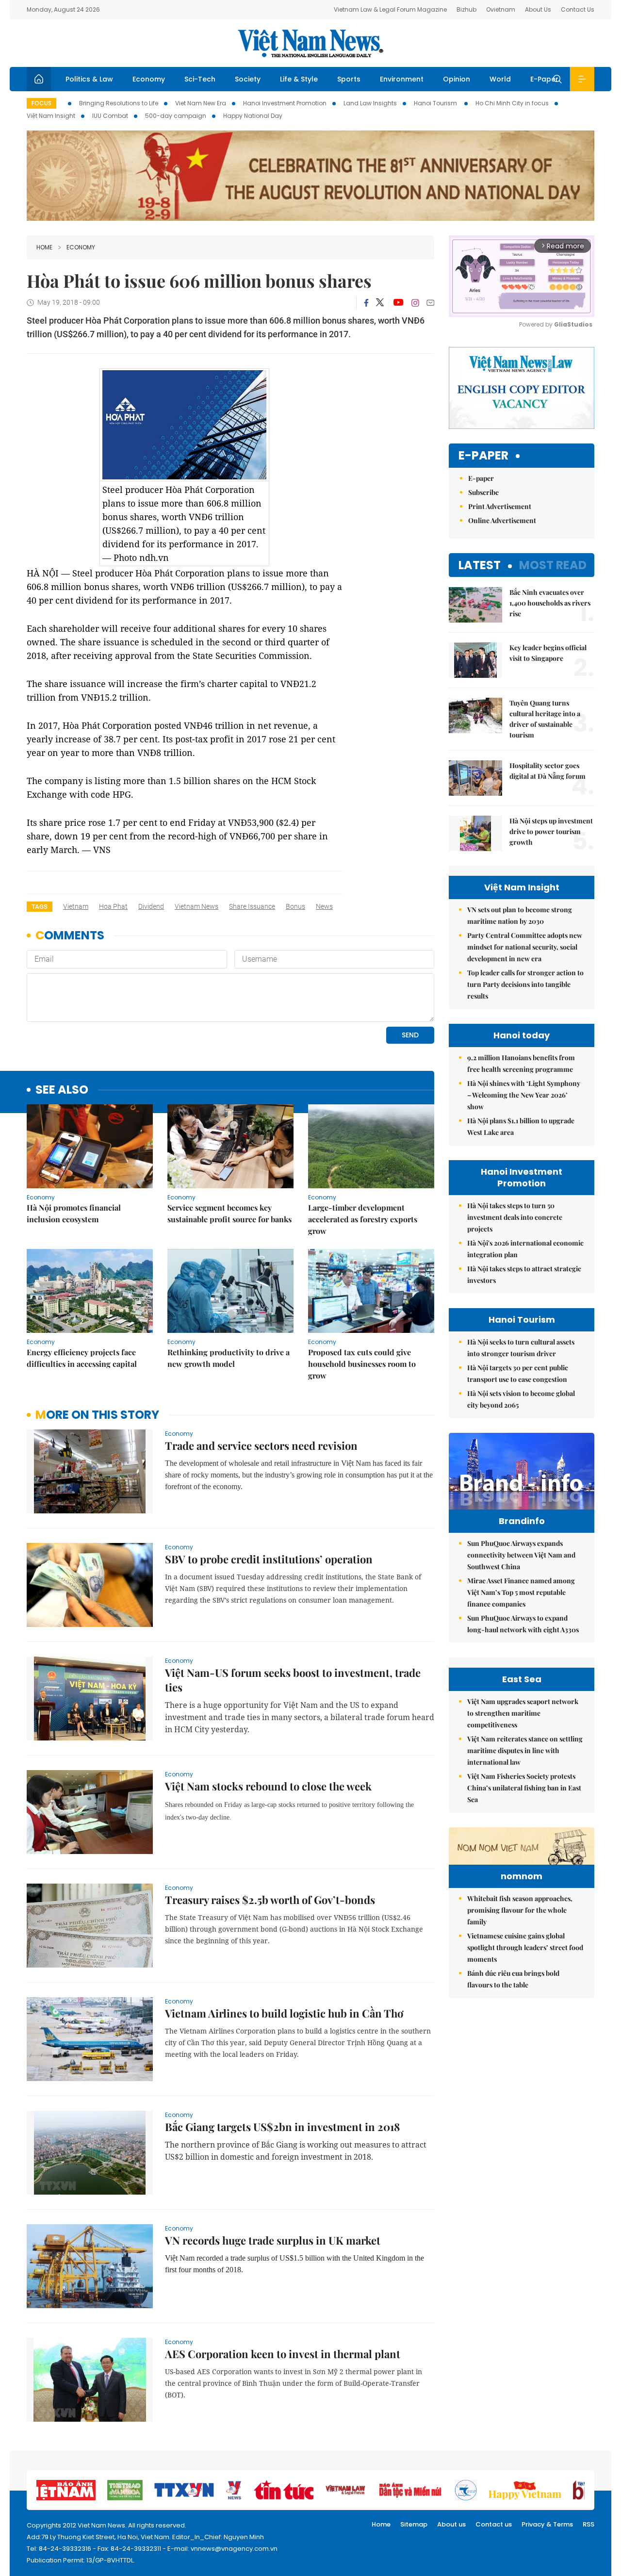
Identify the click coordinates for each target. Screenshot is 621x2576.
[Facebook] (366, 303)
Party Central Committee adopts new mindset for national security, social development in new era (525, 947)
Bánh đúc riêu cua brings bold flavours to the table (513, 1979)
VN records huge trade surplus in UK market (273, 2240)
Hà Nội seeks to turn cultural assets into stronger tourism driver (521, 1348)
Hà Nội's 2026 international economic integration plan (525, 1249)
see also (62, 1090)
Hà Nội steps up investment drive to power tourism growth (551, 831)
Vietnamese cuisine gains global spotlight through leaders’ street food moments (525, 1947)
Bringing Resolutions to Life (119, 103)
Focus (41, 103)
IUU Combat (110, 116)
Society (248, 79)
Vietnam (76, 906)
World (500, 79)
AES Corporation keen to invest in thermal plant (283, 2354)
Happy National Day (253, 116)
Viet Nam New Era (201, 103)
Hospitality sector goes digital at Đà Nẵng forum (547, 771)
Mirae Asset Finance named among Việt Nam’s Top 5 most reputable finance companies (521, 1592)
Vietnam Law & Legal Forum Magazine (390, 9)
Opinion (457, 79)
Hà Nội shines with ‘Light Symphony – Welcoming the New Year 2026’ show (524, 1095)
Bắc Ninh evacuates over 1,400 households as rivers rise (550, 603)
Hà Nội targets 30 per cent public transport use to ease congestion (518, 1373)
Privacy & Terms (547, 2524)
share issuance (252, 906)
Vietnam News (196, 906)
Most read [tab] (553, 565)
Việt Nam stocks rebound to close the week (268, 1786)
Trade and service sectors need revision (261, 1445)
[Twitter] (380, 303)
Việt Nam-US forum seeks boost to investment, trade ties (293, 1680)
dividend (151, 906)
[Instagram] (415, 303)
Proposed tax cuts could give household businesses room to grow (362, 1364)
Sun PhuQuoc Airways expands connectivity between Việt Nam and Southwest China (521, 1555)
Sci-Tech (200, 79)
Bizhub (466, 9)
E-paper (483, 456)
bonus (295, 906)
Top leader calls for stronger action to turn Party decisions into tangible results (525, 984)
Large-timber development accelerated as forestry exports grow (363, 1219)
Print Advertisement (500, 506)
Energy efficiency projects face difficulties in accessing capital (82, 1358)
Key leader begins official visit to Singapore (548, 653)
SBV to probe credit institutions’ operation (269, 1559)
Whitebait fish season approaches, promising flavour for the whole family (520, 1910)
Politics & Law (89, 79)
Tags (40, 907)
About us (451, 2524)
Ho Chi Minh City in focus (512, 103)
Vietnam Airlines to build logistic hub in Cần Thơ (284, 2013)
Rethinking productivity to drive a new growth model (229, 1358)
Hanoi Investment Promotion (285, 103)
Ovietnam (501, 9)
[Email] (430, 303)
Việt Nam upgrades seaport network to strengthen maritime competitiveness (523, 1713)
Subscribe (483, 492)
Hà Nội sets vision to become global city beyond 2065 (521, 1399)
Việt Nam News (310, 43)
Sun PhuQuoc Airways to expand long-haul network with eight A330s (523, 1624)
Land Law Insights (370, 103)
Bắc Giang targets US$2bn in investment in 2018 (282, 2127)
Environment (402, 79)
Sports (349, 79)
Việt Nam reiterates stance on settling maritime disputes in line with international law (525, 1750)
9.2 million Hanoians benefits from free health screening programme (521, 1063)
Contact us (494, 2524)
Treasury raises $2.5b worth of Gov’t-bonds (270, 1900)
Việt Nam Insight (51, 116)
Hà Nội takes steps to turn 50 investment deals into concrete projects (515, 1217)
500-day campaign (176, 116)
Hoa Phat (113, 906)
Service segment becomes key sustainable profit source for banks (229, 1213)
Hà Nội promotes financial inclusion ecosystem (74, 1213)
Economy (149, 79)
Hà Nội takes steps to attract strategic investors (524, 1274)
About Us (538, 9)
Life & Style (299, 79)
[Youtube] (398, 303)
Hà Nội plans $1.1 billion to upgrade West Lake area (521, 1126)
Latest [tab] (480, 565)
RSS (588, 2524)
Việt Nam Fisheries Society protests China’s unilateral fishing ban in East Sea (524, 1788)
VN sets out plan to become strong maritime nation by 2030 (520, 915)
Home (44, 247)
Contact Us (578, 9)
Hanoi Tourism (436, 103)
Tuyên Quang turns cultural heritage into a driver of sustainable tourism (545, 719)
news (324, 906)
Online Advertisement (502, 520)
